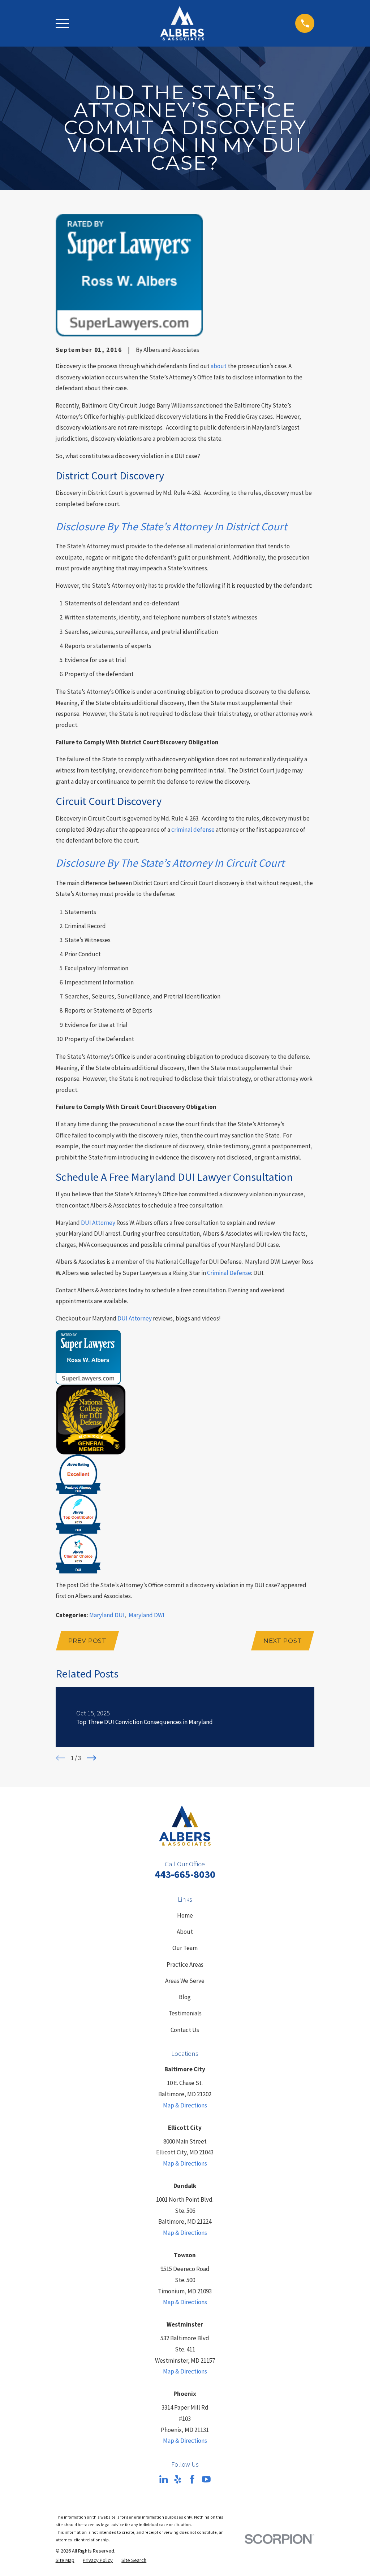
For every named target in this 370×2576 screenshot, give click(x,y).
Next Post (283, 1641)
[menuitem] (65, 2560)
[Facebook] (192, 2479)
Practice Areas (185, 1964)
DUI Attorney (98, 1223)
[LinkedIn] (164, 2479)
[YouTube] (206, 2479)
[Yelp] (178, 2479)
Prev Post (88, 1641)
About (185, 1932)
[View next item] (92, 1758)
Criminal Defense (229, 1273)
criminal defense (193, 830)
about (219, 366)
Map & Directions (185, 2105)
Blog (185, 1997)
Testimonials (185, 2013)
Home (185, 1915)
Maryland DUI (107, 1615)
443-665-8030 (185, 1874)
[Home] (182, 23)
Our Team (185, 1948)
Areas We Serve (185, 1981)
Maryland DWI (147, 1615)
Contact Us (185, 2030)
